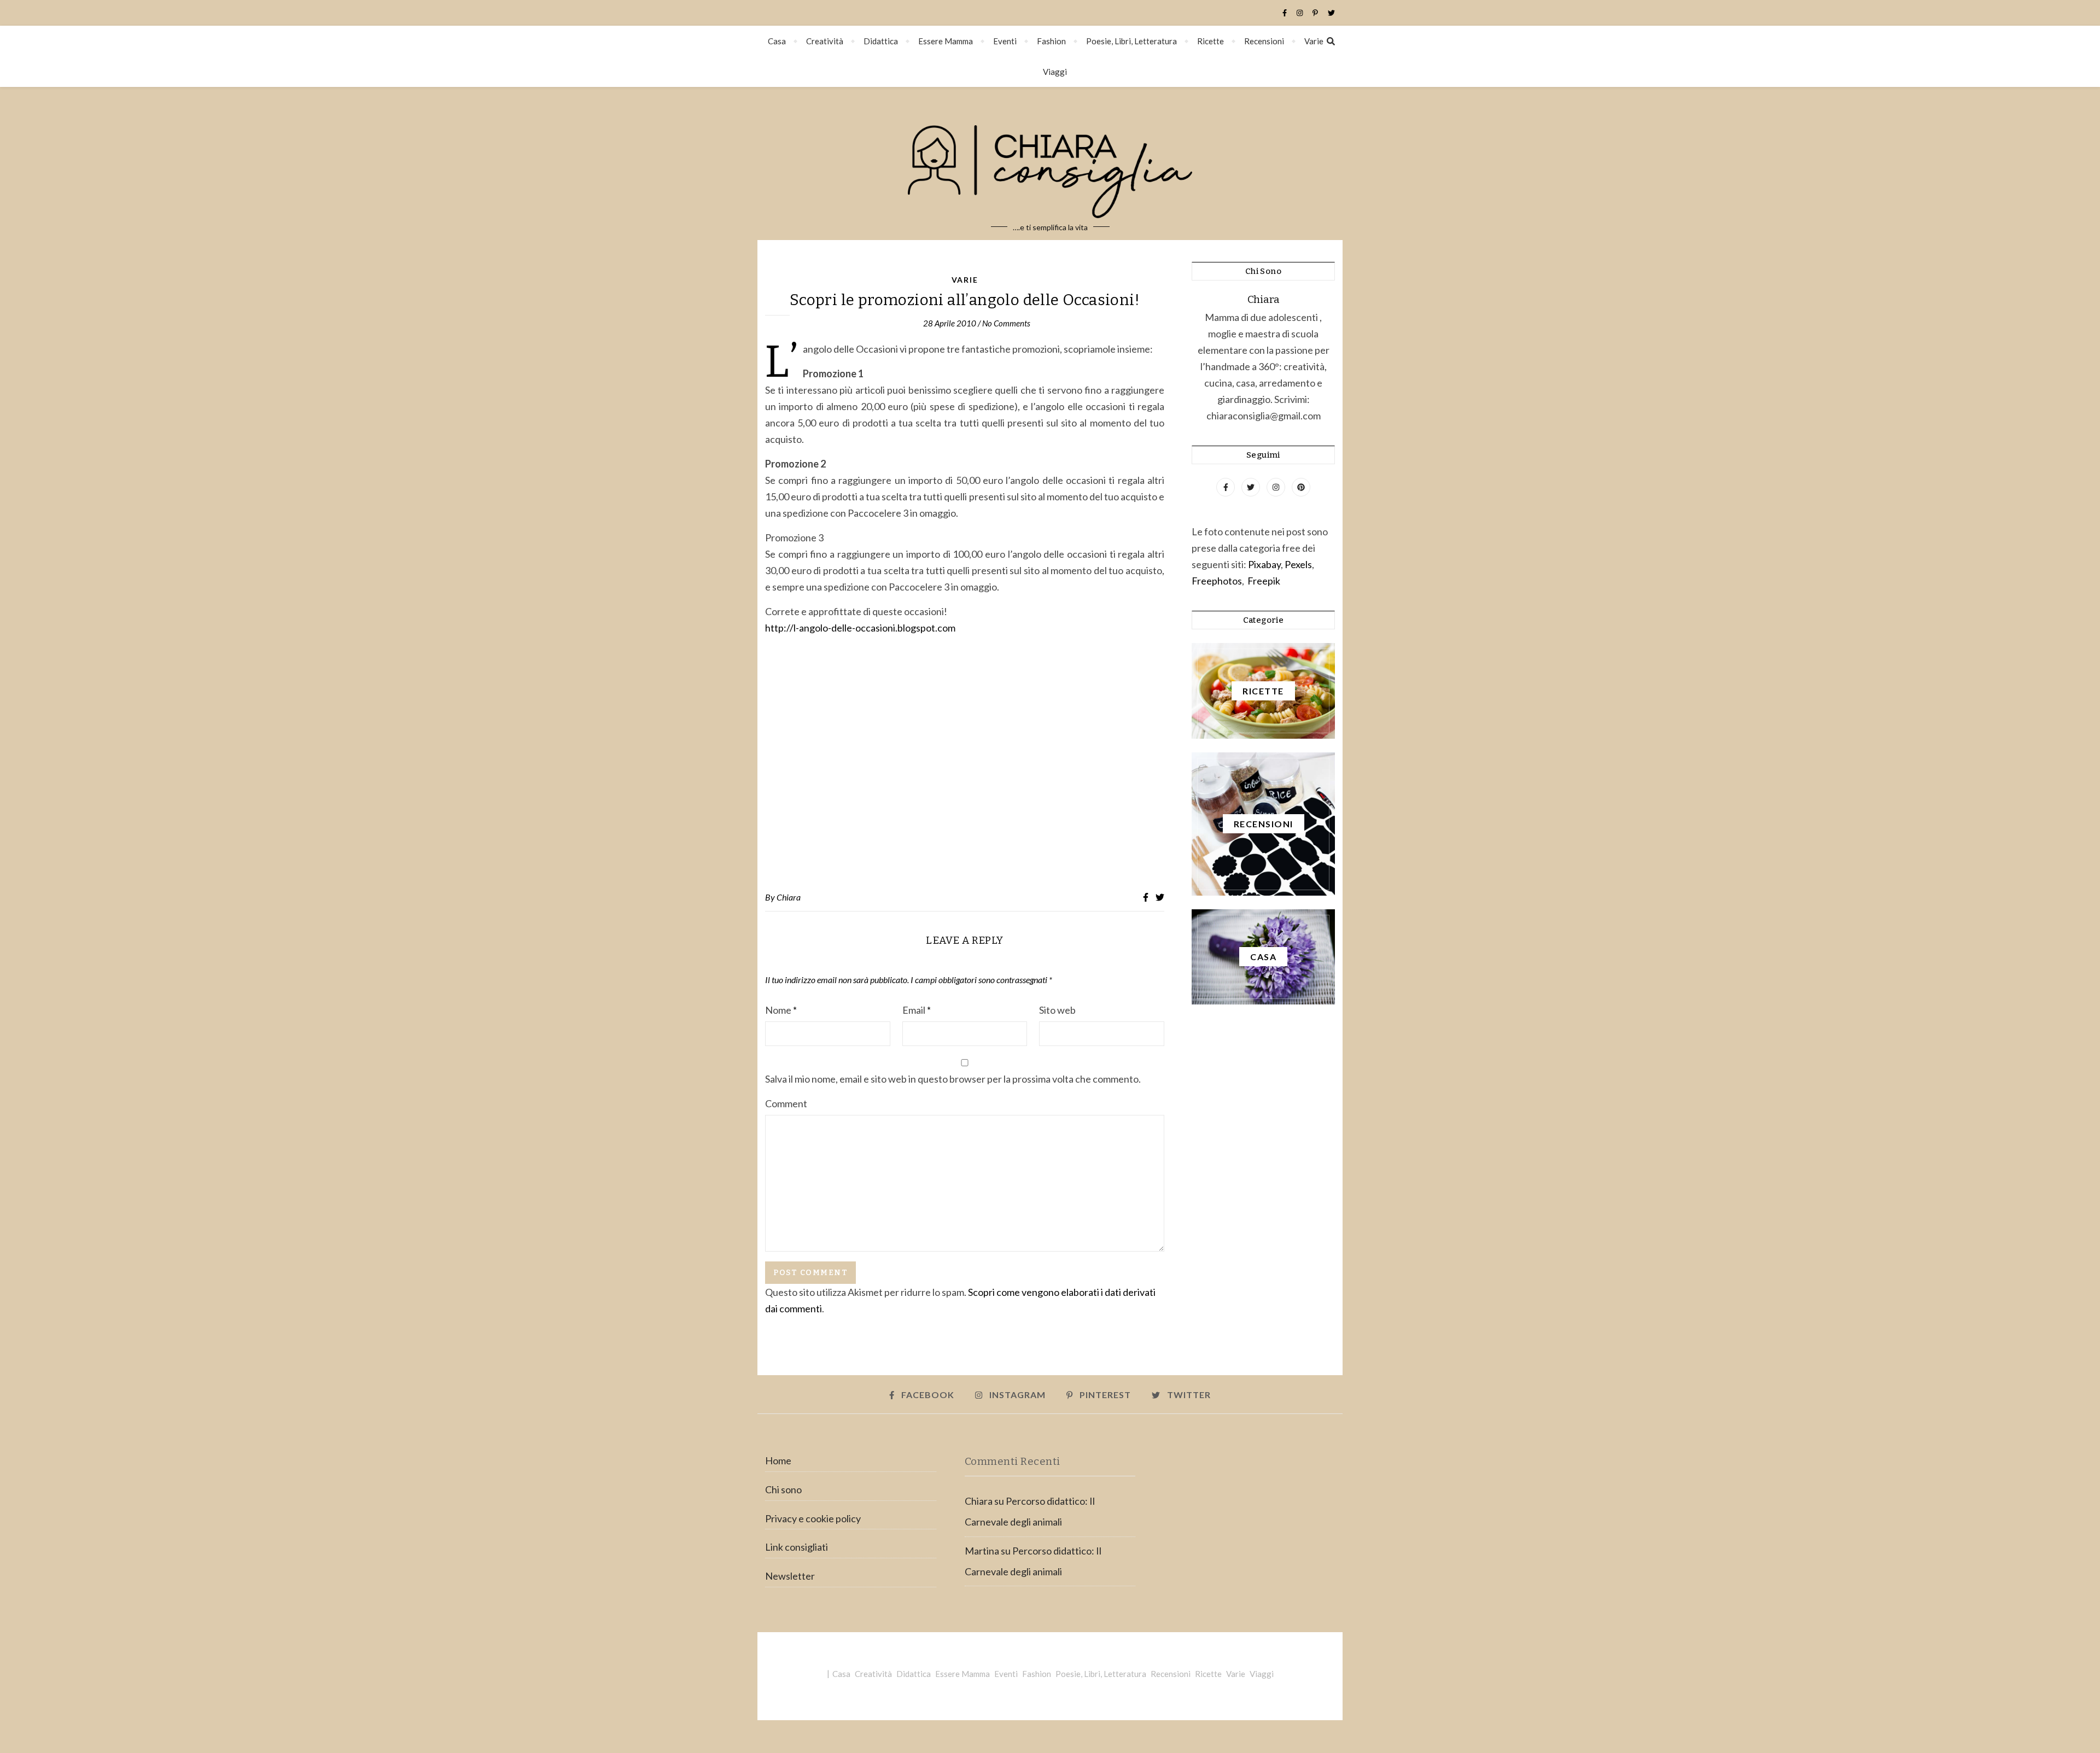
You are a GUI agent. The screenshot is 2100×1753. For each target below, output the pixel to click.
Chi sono (783, 1489)
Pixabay (1264, 564)
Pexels (1298, 564)
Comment (786, 1103)
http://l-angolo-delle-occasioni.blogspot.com (860, 628)
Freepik (1264, 581)
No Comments (1006, 323)
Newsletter (790, 1576)
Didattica (881, 41)
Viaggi (1055, 72)
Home (778, 1460)
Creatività (825, 41)
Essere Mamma (946, 41)
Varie (1314, 41)
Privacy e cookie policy (813, 1518)
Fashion (1051, 41)
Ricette (1211, 41)
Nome (781, 1010)
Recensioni (1264, 41)
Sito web (1057, 1010)
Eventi (1005, 41)
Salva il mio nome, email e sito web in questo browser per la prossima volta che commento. (953, 1079)
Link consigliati (797, 1547)
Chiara (789, 897)
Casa (777, 41)
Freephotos (1217, 581)
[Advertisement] (965, 764)
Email (917, 1010)
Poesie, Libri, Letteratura (1131, 41)
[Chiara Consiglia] (1050, 163)
